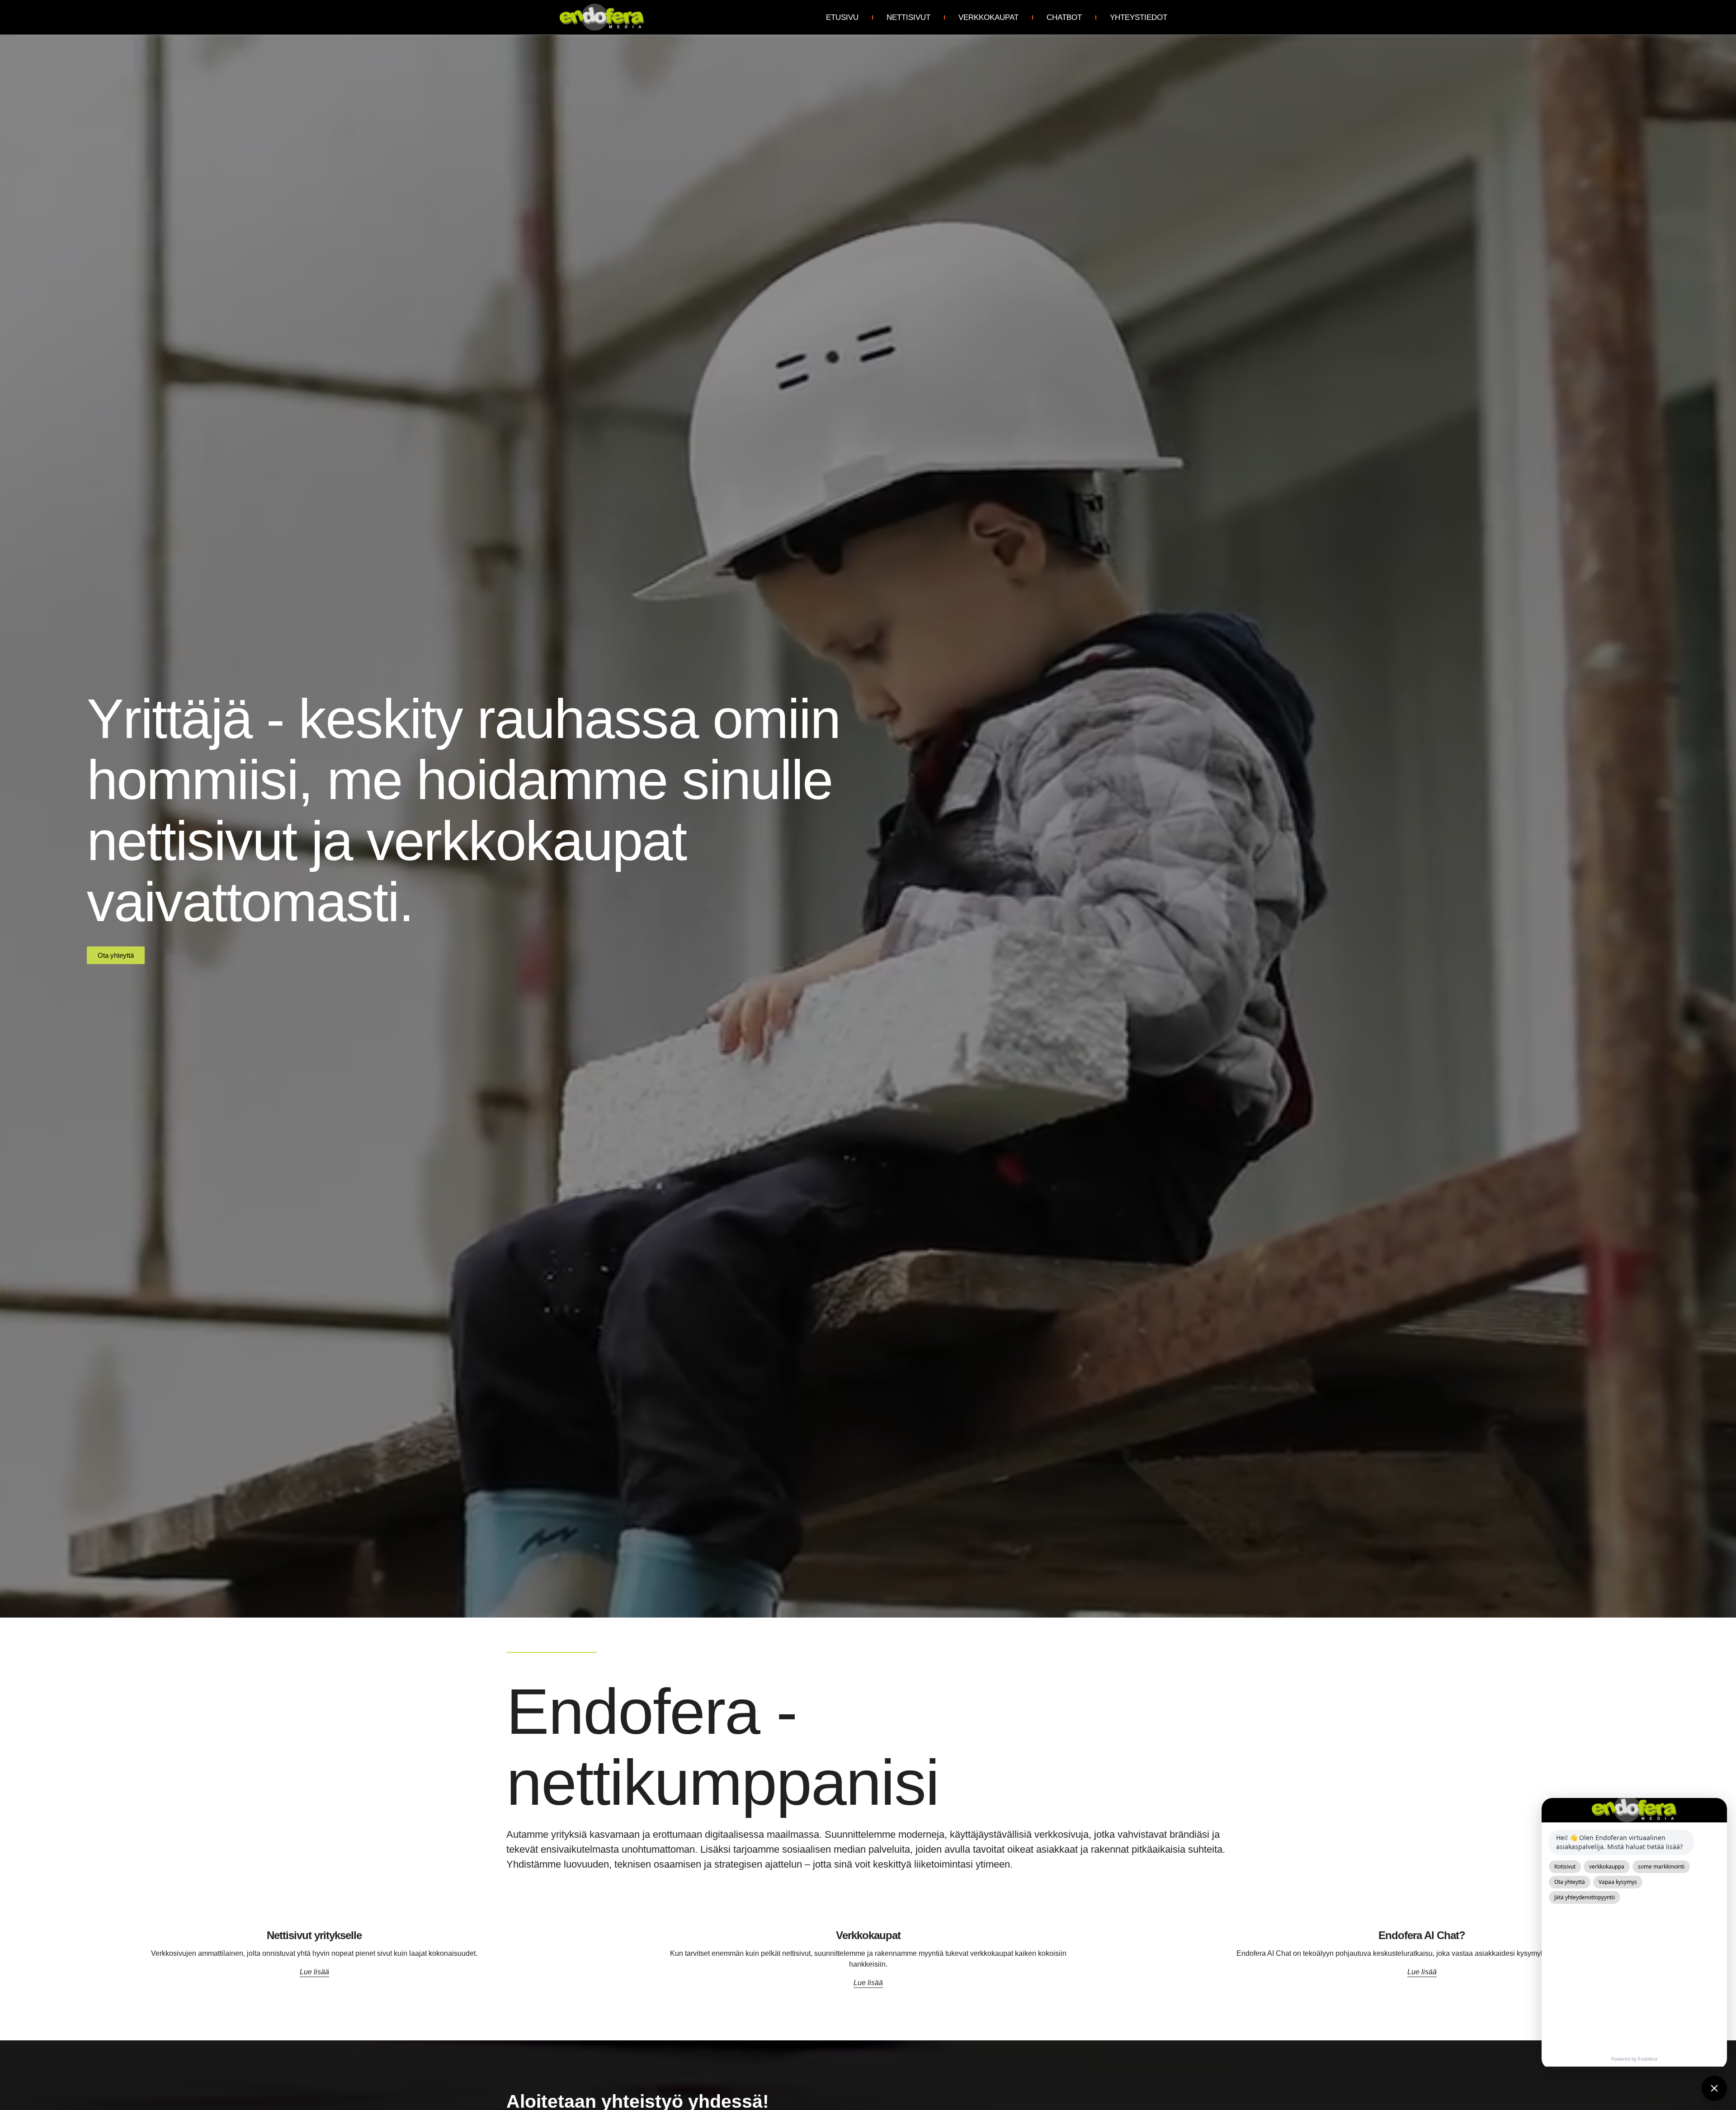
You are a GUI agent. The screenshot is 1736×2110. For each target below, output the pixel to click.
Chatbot (1064, 17)
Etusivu (842, 17)
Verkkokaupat (988, 17)
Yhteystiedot (1139, 17)
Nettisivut (908, 17)
